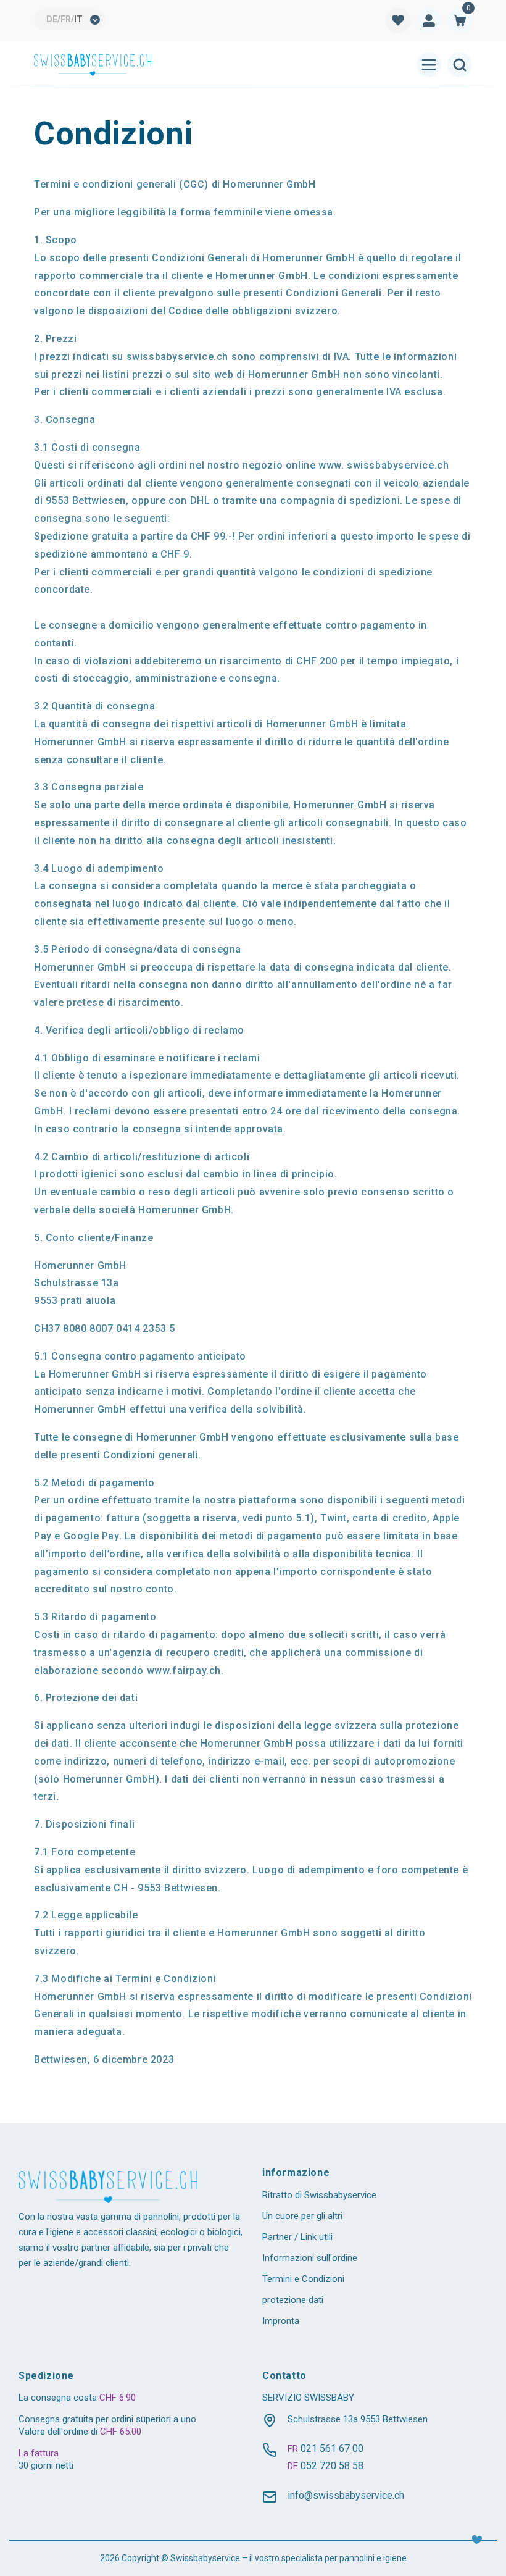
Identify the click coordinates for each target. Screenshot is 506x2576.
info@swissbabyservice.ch (346, 2495)
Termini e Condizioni (303, 2279)
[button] (460, 20)
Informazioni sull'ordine (310, 2258)
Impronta (281, 2321)
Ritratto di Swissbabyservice (319, 2195)
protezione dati (293, 2300)
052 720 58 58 (332, 2466)
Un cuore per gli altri (302, 2216)
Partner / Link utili (297, 2237)
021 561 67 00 (332, 2448)
